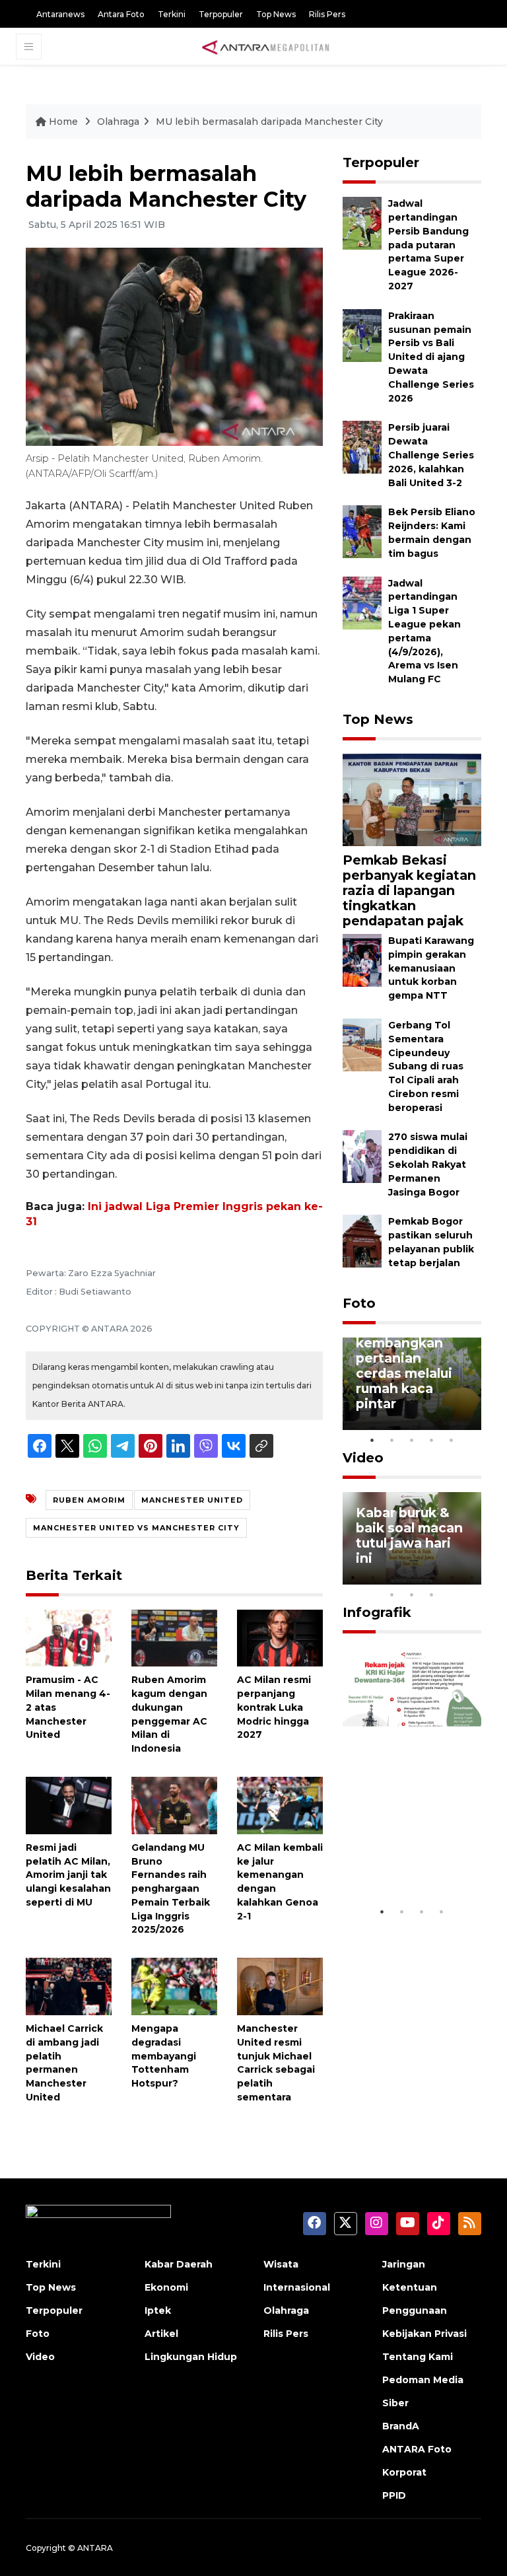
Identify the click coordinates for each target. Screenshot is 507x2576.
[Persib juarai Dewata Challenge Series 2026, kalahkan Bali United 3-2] (362, 447)
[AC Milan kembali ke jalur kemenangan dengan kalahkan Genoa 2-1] (280, 1805)
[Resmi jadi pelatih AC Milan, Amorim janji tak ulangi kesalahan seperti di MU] (69, 1805)
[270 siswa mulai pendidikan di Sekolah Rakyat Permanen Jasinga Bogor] (362, 1156)
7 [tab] (471, 1577)
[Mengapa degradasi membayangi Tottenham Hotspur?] (174, 1986)
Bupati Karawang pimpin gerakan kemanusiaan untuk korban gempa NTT (431, 968)
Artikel (161, 2334)
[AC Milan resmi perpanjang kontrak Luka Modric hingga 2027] (280, 1637)
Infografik (377, 1612)
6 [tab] (452, 1577)
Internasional (297, 2287)
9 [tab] (412, 1594)
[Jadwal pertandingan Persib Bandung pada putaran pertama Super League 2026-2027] (362, 223)
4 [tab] (432, 1440)
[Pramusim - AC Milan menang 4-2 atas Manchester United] (69, 1637)
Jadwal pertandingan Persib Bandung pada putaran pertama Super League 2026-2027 (428, 245)
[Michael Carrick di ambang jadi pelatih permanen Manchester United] (69, 1986)
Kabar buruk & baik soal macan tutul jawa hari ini (409, 1535)
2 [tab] (392, 1440)
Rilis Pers (327, 14)
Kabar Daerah (179, 2264)
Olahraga (118, 122)
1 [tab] (372, 1440)
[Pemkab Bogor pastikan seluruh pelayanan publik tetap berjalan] (362, 1241)
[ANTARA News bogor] (266, 46)
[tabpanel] (412, 1384)
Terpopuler (221, 14)
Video (363, 1458)
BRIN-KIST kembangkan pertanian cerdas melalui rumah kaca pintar (404, 1365)
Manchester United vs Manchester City (136, 1528)
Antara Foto (121, 14)
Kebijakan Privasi (424, 2334)
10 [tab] (432, 1594)
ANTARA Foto (417, 2449)
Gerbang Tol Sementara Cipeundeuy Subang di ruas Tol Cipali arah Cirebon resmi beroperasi (426, 1066)
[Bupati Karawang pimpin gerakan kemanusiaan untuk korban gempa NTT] (362, 959)
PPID (394, 2495)
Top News (276, 14)
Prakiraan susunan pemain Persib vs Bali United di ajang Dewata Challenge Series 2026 (431, 357)
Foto (359, 1303)
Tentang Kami (418, 2357)
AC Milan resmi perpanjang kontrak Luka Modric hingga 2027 (274, 1707)
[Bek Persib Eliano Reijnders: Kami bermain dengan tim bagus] (362, 531)
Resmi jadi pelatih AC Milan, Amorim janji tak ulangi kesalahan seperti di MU (68, 1875)
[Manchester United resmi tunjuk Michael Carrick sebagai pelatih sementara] (280, 1986)
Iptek (158, 2310)
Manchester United (192, 1500)
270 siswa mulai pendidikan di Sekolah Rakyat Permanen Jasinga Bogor (428, 1164)
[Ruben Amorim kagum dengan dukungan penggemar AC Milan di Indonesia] (174, 1637)
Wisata (281, 2264)
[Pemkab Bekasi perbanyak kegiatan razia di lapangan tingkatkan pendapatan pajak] (412, 799)
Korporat (404, 2472)
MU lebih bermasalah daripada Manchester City (269, 122)
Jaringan (404, 2264)
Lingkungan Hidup (191, 2357)
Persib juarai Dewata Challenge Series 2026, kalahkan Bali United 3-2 (431, 455)
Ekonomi (166, 2287)
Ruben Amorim (89, 1500)
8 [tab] (392, 1594)
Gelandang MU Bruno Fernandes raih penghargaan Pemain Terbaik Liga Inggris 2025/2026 (171, 1889)
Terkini (172, 14)
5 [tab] (452, 1440)
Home (63, 122)
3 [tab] (412, 1440)
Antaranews (60, 14)
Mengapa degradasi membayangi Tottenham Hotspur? (164, 2056)
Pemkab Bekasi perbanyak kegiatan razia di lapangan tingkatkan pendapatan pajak (409, 890)
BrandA (401, 2426)
